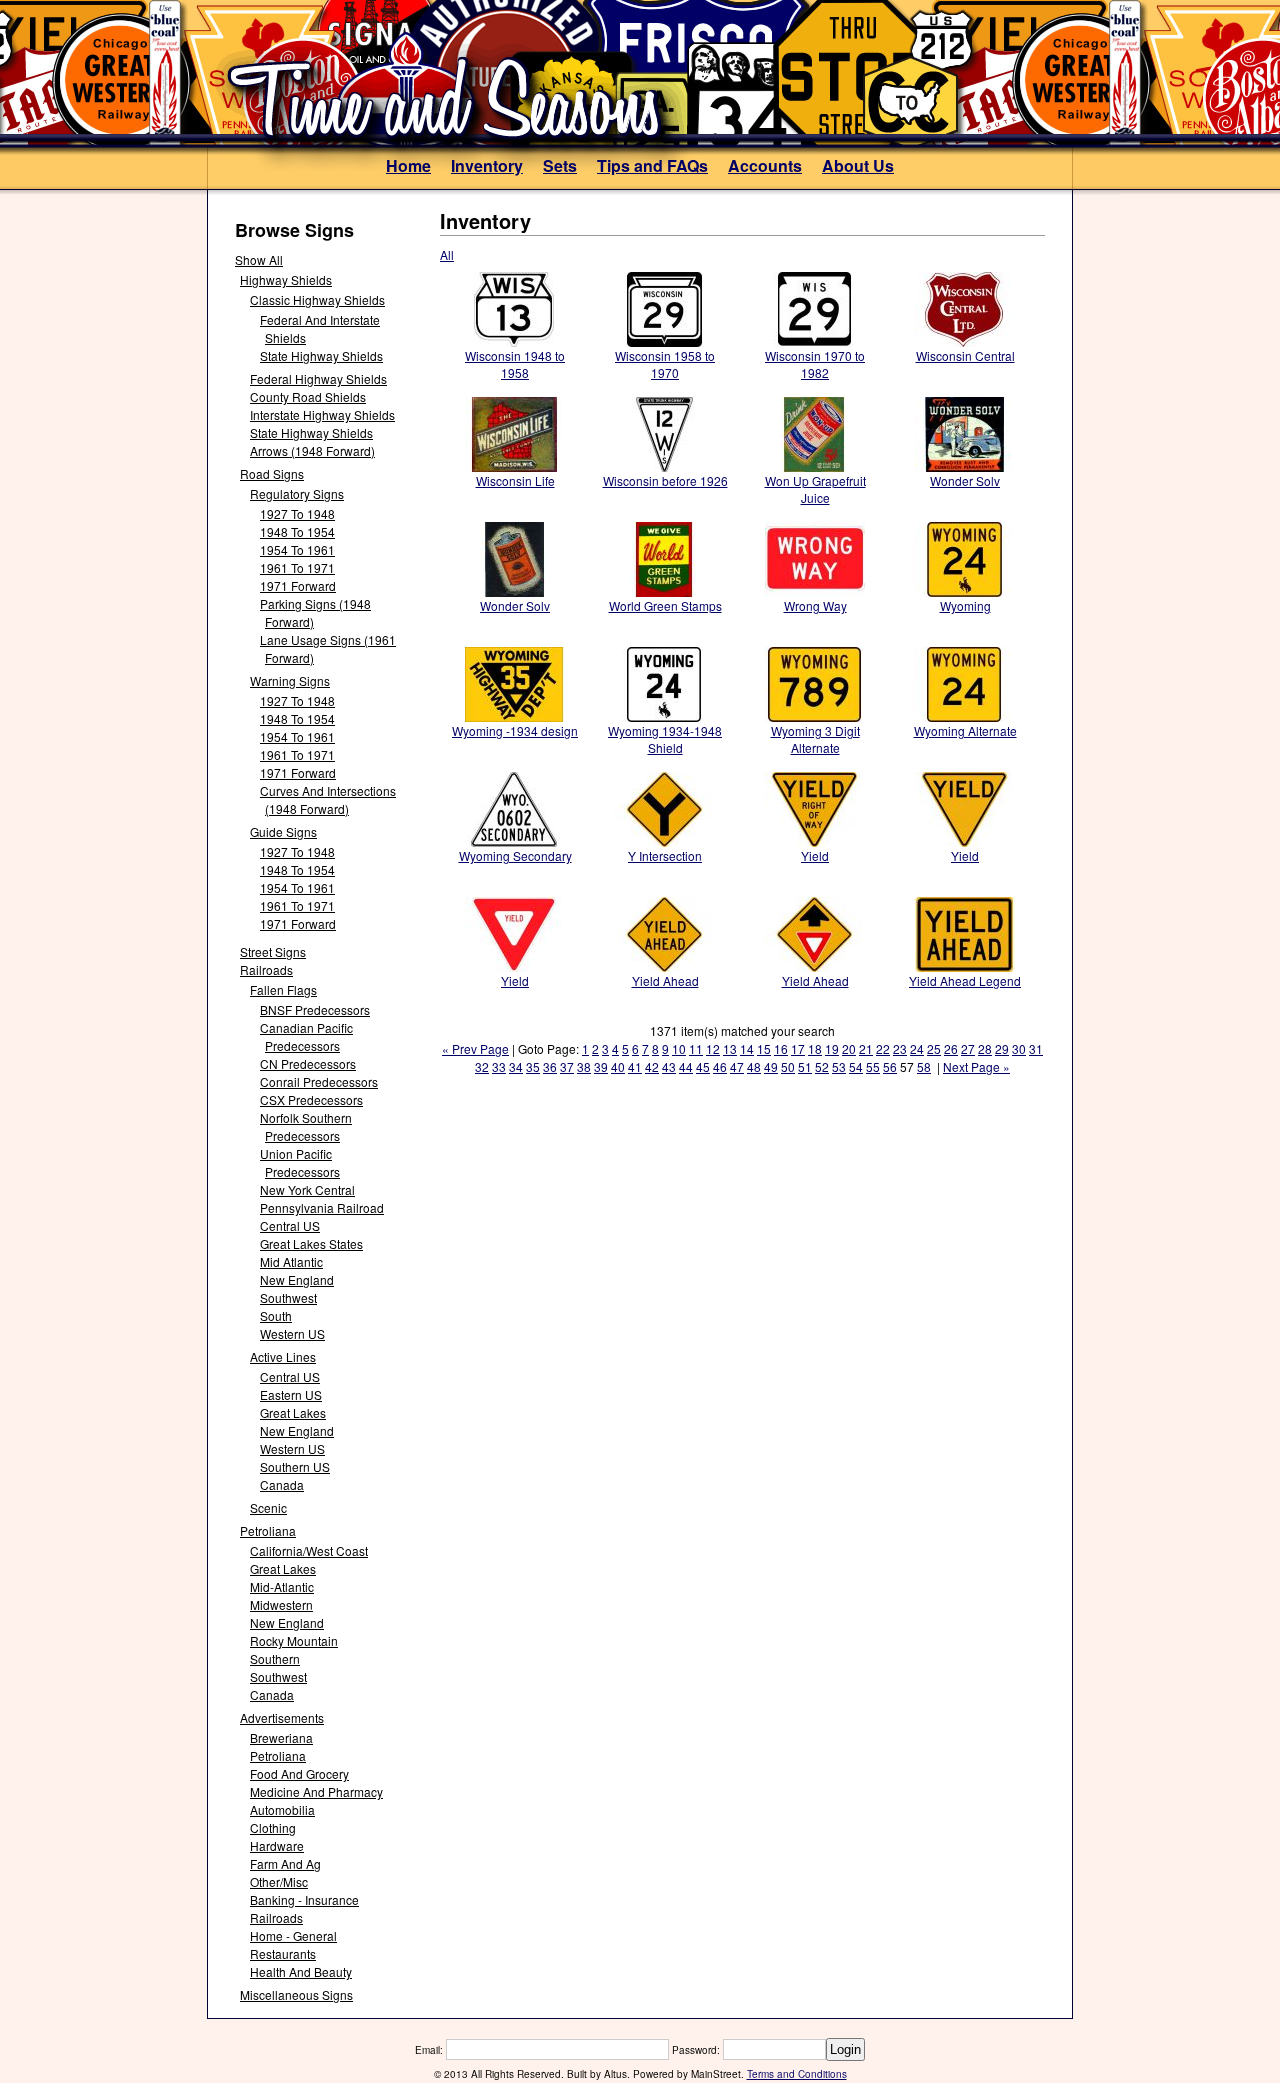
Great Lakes (293, 1412)
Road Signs (272, 473)
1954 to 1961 (297, 549)
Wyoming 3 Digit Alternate (815, 739)
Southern (275, 1658)
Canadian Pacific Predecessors (306, 1036)
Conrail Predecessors (319, 1081)
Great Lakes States (311, 1243)
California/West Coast (309, 1550)
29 (1002, 1048)
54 (856, 1066)
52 (822, 1066)
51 (805, 1066)
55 (873, 1066)
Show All (259, 259)
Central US (290, 1225)
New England (297, 1279)
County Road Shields (308, 396)
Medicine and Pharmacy (316, 1791)
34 (516, 1066)
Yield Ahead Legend (965, 980)
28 (985, 1048)
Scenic (268, 1507)
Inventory (487, 165)
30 (1019, 1048)
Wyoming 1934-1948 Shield (665, 739)
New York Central (307, 1189)
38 (584, 1066)
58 (924, 1066)
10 (679, 1048)
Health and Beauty (301, 1971)
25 (934, 1048)
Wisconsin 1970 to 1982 (815, 364)
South (276, 1315)
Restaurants (283, 1953)
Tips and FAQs (652, 165)
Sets (560, 165)
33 (499, 1066)
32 (482, 1066)
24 (917, 1048)
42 (652, 1066)
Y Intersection (665, 855)
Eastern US (291, 1394)
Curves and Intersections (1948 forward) (328, 799)
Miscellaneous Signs (296, 1994)
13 (730, 1048)
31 (1036, 1048)
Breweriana (281, 1737)
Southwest (288, 1297)
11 (696, 1048)
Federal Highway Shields (318, 378)
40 (618, 1066)
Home (408, 165)
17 (798, 1048)
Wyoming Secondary (515, 855)
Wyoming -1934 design (515, 730)
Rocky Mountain (294, 1640)
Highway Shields (286, 279)
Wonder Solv (965, 480)
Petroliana (268, 1530)
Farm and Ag (285, 1863)
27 (968, 1048)
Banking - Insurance (304, 1899)
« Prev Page (475, 1048)
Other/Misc (279, 1881)
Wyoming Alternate (965, 730)
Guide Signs (283, 831)
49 (771, 1066)
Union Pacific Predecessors (300, 1162)
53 (839, 1066)
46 (720, 1066)
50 (788, 1066)
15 (764, 1048)
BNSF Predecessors (315, 1009)
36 (550, 1066)
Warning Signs (290, 680)
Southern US (295, 1466)
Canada (282, 1484)
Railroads (266, 969)
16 (781, 1048)
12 (713, 1048)
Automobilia (282, 1809)
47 (737, 1066)
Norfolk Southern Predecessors (306, 1126)
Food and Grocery (299, 1773)
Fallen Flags (283, 989)
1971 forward (298, 585)
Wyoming (965, 605)
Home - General (293, 1935)
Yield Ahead (665, 980)
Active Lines (283, 1356)
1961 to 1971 (297, 567)
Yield (815, 855)
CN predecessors (308, 1063)
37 (567, 1066)
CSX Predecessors (311, 1099)
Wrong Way (815, 605)
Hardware (277, 1845)
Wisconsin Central (965, 355)
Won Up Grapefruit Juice (815, 489)
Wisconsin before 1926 (665, 480)
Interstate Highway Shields (322, 414)
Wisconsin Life (515, 480)
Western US (292, 1333)
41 (635, 1066)
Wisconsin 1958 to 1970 (665, 364)
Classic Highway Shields (317, 299)
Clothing (273, 1827)
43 (669, 1066)
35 (533, 1066)
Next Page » (976, 1066)
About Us (858, 165)
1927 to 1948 (297, 513)
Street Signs (273, 951)
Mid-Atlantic (282, 1586)
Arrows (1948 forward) (312, 450)
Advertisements (282, 1717)
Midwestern (281, 1604)
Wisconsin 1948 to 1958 (515, 364)
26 (951, 1048)
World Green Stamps (665, 605)
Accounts (765, 165)
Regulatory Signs (297, 493)
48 (754, 1066)
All (447, 254)
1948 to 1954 (297, 531)
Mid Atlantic (291, 1261)
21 (866, 1048)
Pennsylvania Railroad (322, 1207)
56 (890, 1066)
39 (601, 1066)
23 (900, 1048)
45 (703, 1066)
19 (832, 1048)
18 (815, 1048)
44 (686, 1066)
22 (883, 1048)
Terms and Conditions (797, 2074)
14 (747, 1048)
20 (849, 1048)
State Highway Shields (321, 355)
